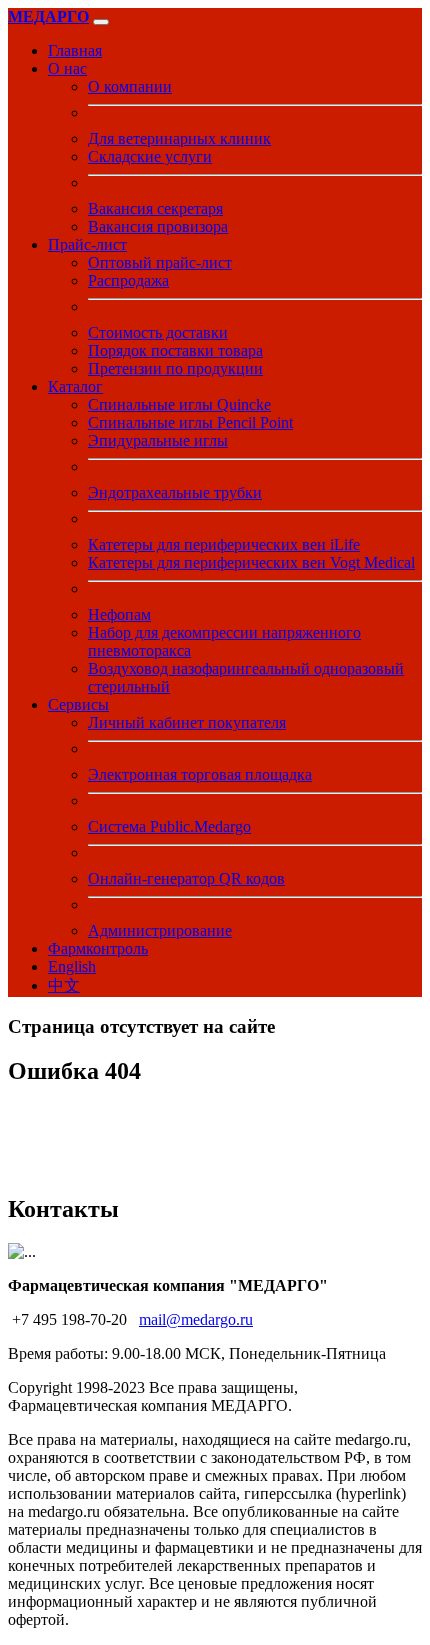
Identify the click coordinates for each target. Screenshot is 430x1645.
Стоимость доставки (158, 332)
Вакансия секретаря (155, 208)
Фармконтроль (98, 948)
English (72, 966)
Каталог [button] (75, 386)
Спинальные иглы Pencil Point (190, 422)
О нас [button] (67, 68)
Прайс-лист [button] (87, 244)
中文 (64, 985)
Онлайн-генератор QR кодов (186, 878)
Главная (75, 50)
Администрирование (160, 930)
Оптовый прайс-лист (160, 262)
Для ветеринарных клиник (179, 138)
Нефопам (119, 614)
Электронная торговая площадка (200, 774)
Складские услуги (150, 156)
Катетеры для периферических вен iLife (224, 544)
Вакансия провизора (158, 226)
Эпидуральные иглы (158, 440)
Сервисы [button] (78, 704)
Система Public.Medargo (169, 826)
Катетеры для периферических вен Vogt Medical (251, 562)
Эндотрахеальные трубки (175, 492)
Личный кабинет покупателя (187, 722)
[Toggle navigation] (101, 22)
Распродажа (128, 280)
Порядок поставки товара (175, 350)
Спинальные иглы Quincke (179, 404)
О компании (130, 86)
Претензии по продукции (175, 368)
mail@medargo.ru (196, 1319)
